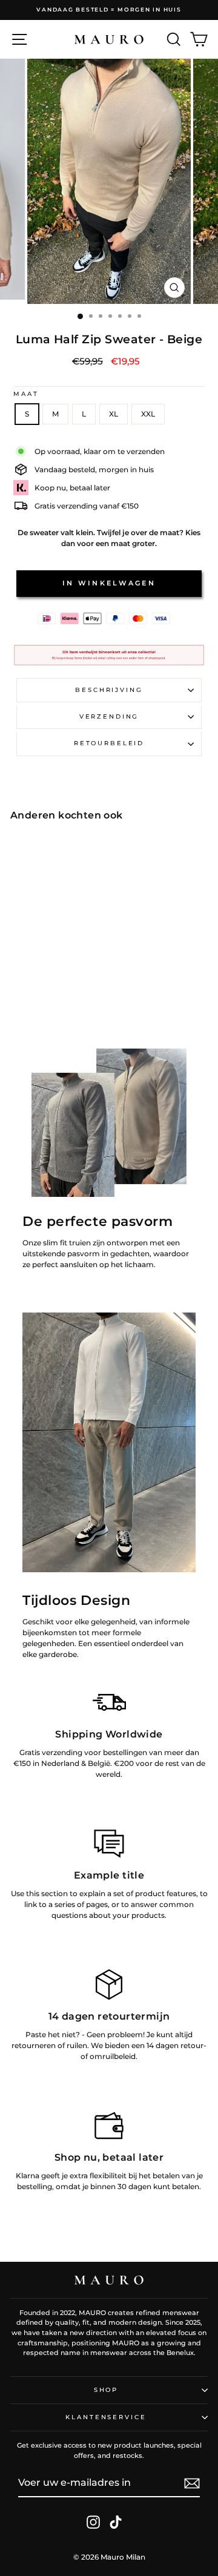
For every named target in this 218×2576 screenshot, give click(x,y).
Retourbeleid (109, 743)
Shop (106, 2390)
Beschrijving (109, 690)
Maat (26, 394)
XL (114, 414)
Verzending (109, 716)
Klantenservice (106, 2417)
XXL (148, 414)
